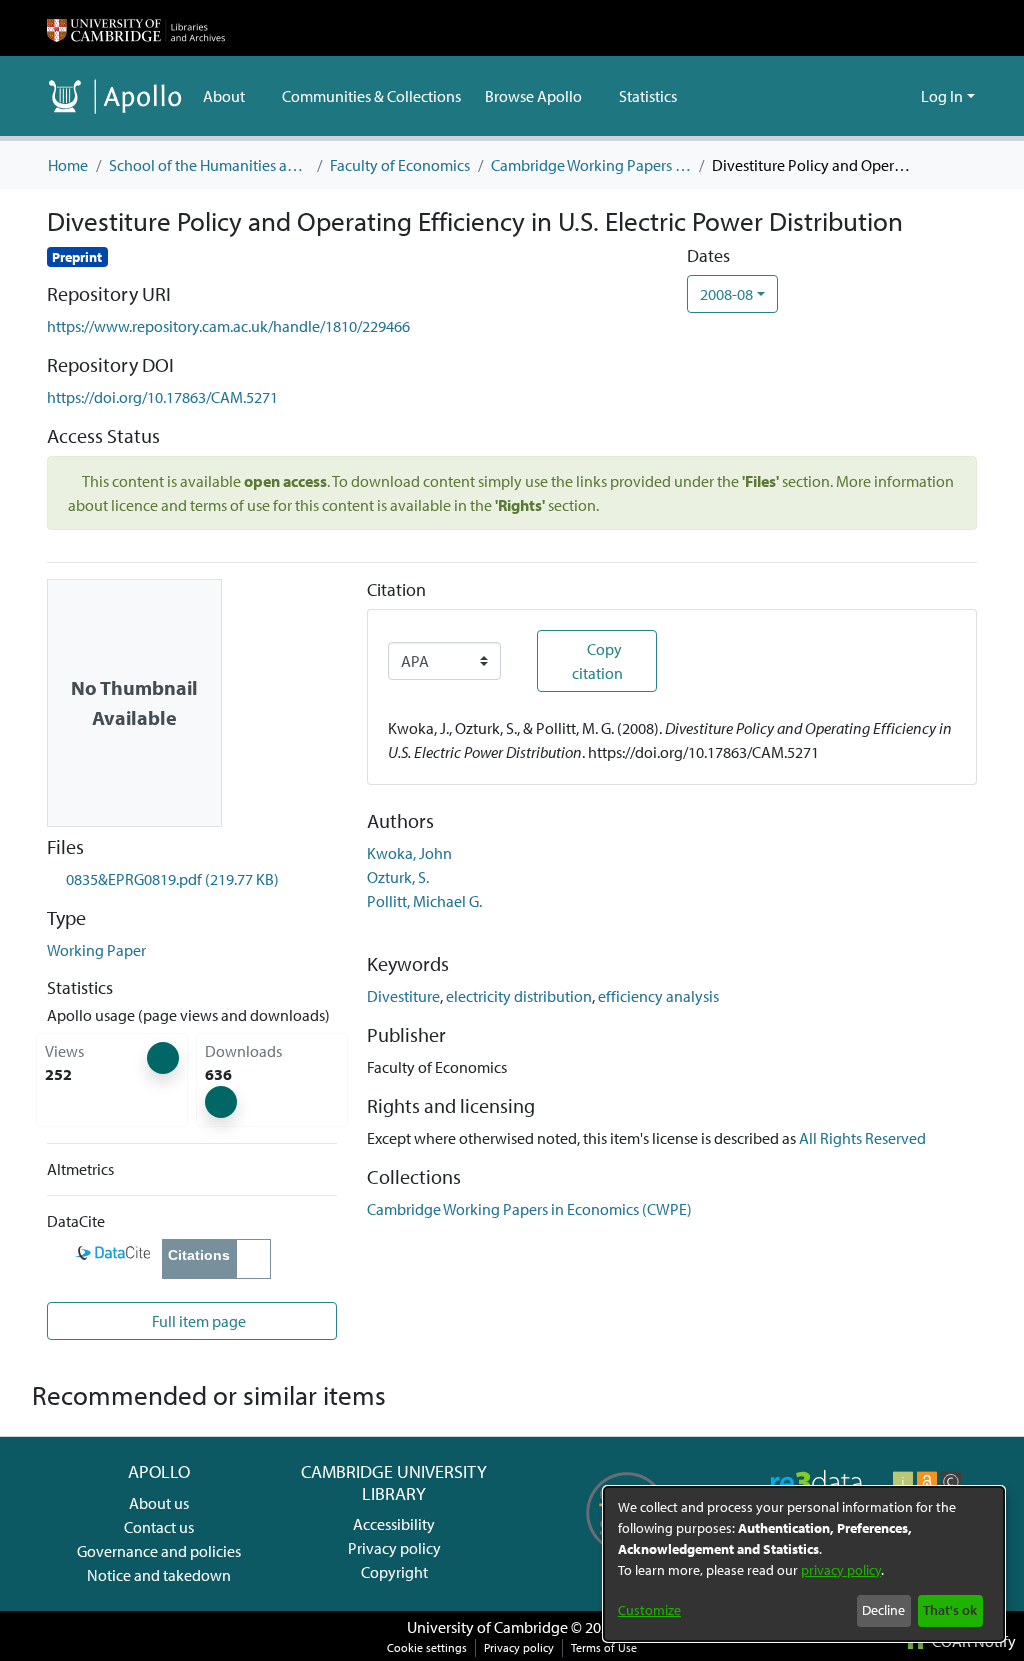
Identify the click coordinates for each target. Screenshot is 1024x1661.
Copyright (394, 1572)
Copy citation (597, 661)
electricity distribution (519, 996)
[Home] (136, 28)
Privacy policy (394, 1548)
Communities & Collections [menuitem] (371, 96)
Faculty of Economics (400, 165)
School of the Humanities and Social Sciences (209, 165)
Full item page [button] (197, 1321)
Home (68, 165)
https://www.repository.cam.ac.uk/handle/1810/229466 (228, 326)
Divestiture (403, 996)
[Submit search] (873, 96)
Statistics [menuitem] (648, 96)
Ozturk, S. (398, 877)
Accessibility (394, 1524)
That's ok (950, 1610)
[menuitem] (230, 96)
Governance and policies (159, 1551)
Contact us (159, 1527)
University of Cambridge (487, 1627)
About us (159, 1503)
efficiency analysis (658, 996)
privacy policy (841, 1570)
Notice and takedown (159, 1575)
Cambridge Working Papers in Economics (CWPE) (591, 165)
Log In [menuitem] (942, 96)
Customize (649, 1610)
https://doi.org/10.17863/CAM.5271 (162, 397)
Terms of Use (604, 1647)
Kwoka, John (409, 853)
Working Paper (96, 950)
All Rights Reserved (862, 1138)
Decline (883, 1610)
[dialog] (804, 1564)
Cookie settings (427, 1647)
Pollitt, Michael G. (424, 901)
